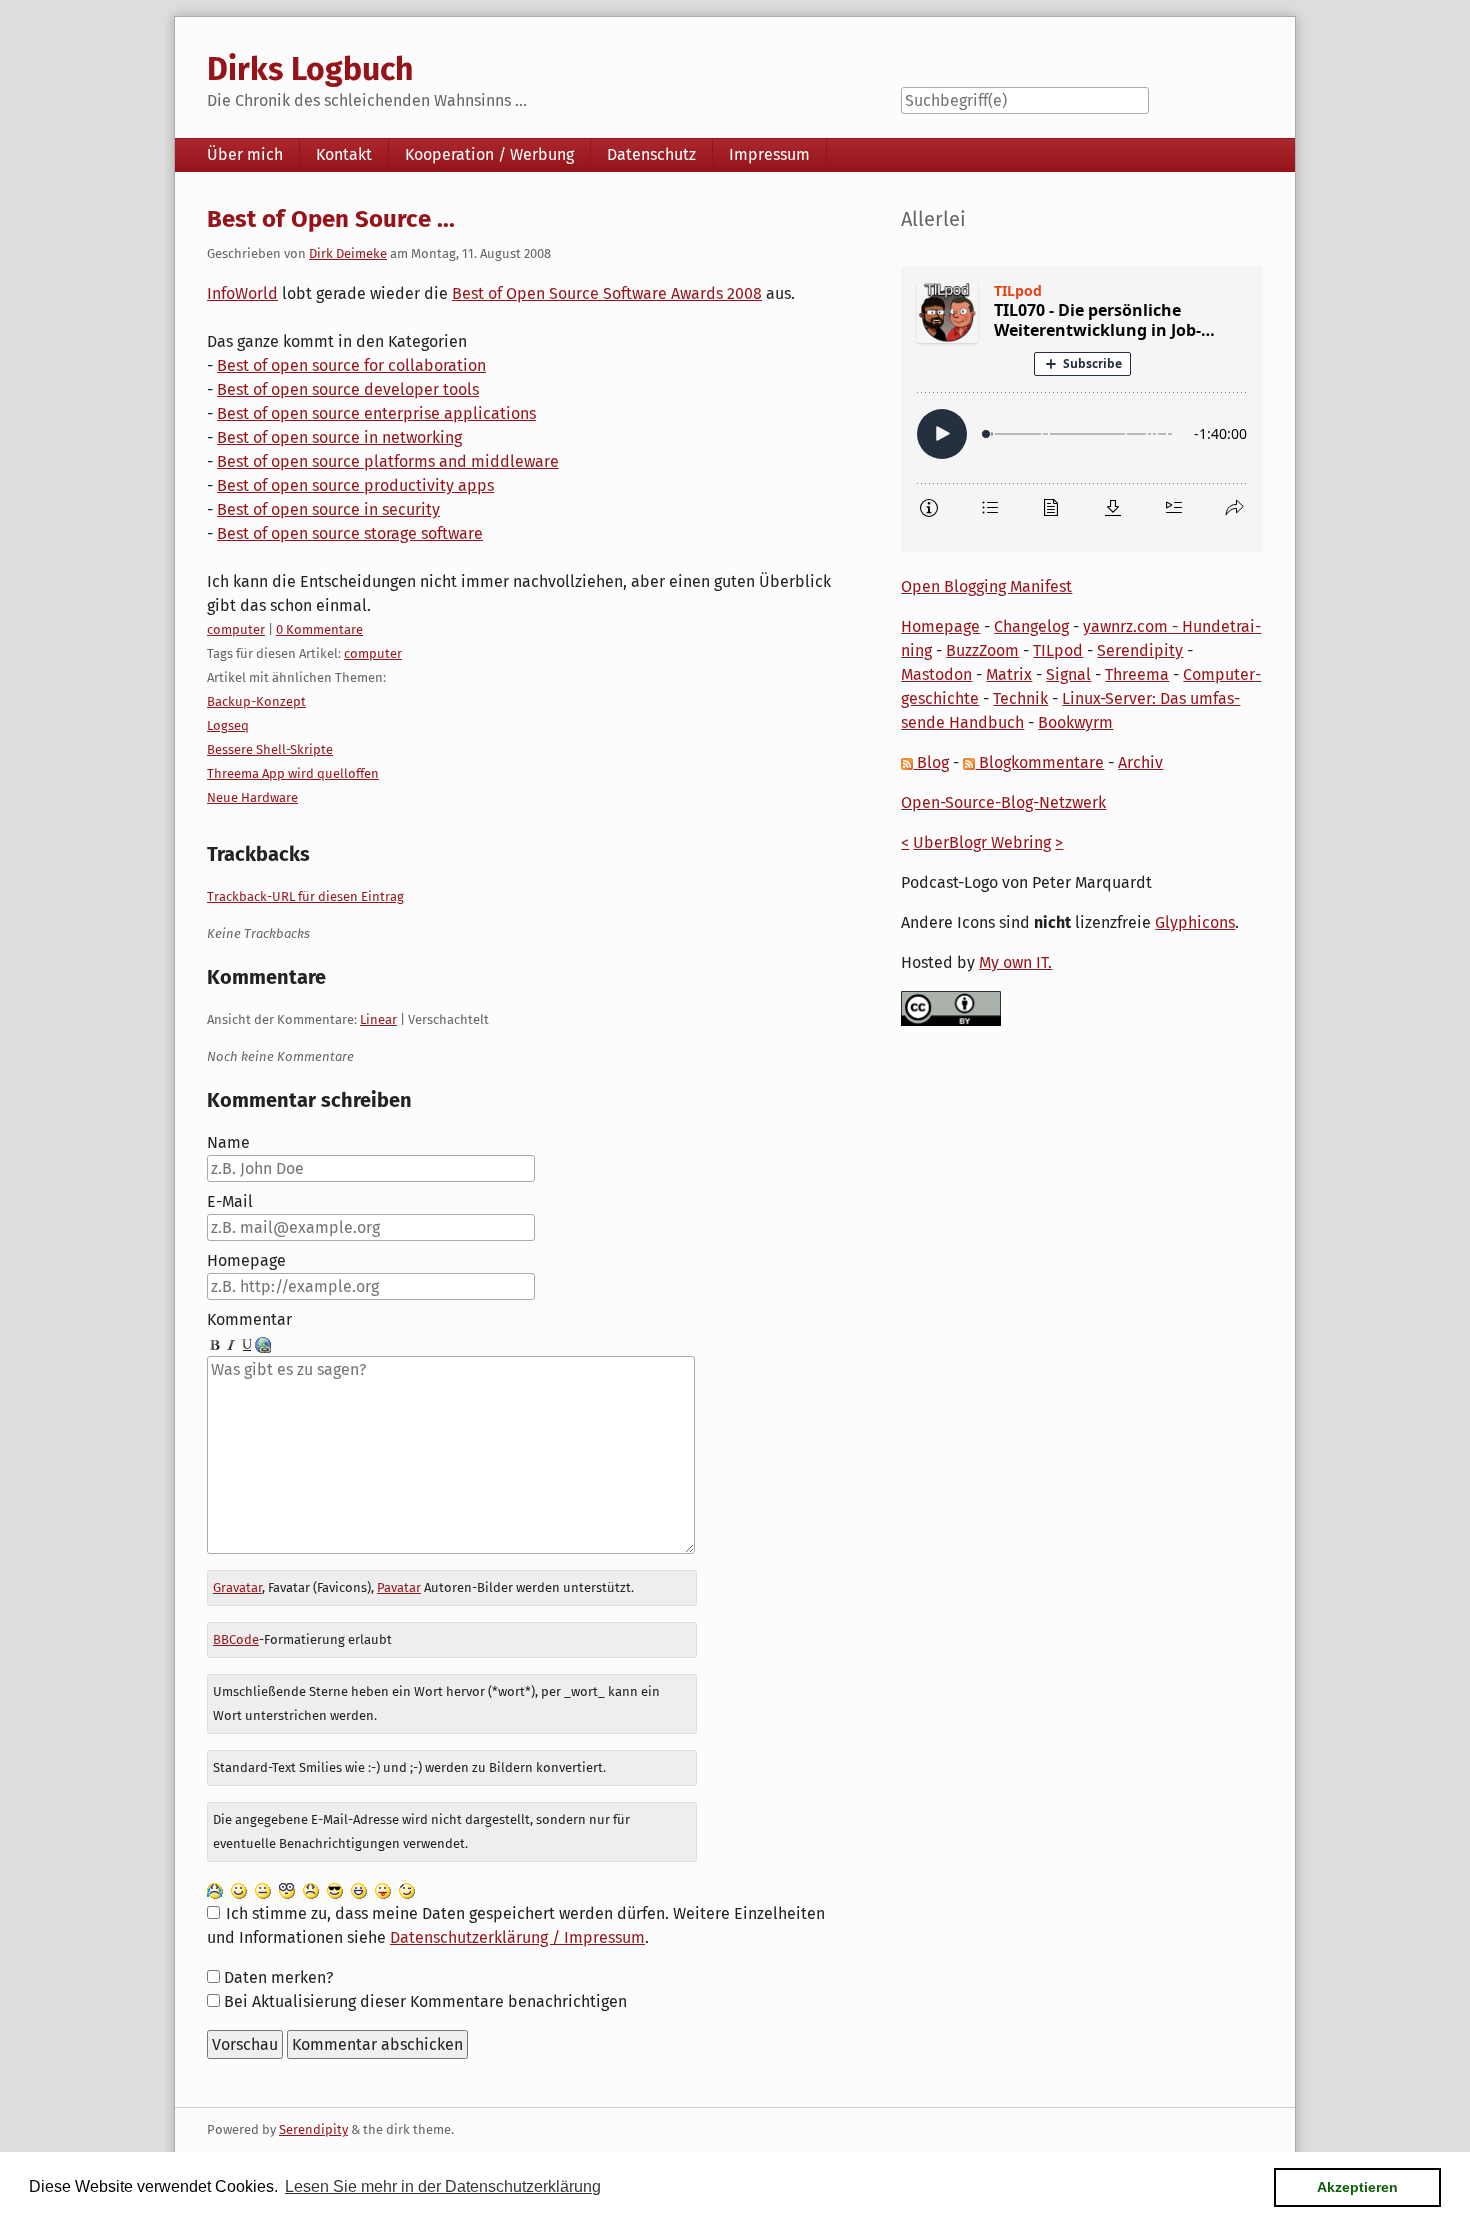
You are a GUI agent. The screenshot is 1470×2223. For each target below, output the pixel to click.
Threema (1137, 674)
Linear (378, 1019)
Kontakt (344, 154)
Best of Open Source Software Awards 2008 (607, 293)
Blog (931, 762)
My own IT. (1015, 962)
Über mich (245, 154)
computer (236, 629)
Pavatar (399, 1587)
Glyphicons (1195, 922)
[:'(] (215, 1889)
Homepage (246, 1260)
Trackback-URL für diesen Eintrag (305, 896)
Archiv (1140, 762)
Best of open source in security (328, 509)
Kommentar (249, 1319)
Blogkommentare (1039, 762)
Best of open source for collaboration (351, 365)
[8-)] (335, 1889)
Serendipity (1140, 650)
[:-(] (311, 1889)
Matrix (1009, 674)
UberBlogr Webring (982, 842)
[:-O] (287, 1889)
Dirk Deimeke (348, 253)
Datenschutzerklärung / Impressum (517, 1937)
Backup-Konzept (256, 701)
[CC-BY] (951, 1007)
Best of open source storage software (350, 533)
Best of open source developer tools (348, 389)
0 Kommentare (319, 629)
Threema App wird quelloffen (293, 773)
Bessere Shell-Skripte (270, 749)
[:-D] (359, 1889)
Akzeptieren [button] (1357, 2187)
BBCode (236, 1639)
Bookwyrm (1075, 722)
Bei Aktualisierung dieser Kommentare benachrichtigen (425, 2001)
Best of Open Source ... (331, 219)
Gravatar (237, 1587)
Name (228, 1142)
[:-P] (383, 1889)
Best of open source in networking (339, 437)
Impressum (769, 154)
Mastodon (936, 674)
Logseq (228, 725)
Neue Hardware (252, 797)
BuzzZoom (982, 650)
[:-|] (263, 1889)
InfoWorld (242, 293)
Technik (1020, 698)
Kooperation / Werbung (489, 154)
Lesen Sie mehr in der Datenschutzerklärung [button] (443, 2186)
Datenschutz (651, 154)
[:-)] (239, 1889)
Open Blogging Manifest (986, 586)
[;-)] (407, 1889)
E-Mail (230, 1201)
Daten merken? (278, 1977)
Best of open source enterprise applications (376, 413)
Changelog (1031, 626)
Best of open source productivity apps (355, 485)
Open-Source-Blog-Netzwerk (1003, 802)
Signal (1068, 674)
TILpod (1058, 650)
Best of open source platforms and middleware (388, 461)
